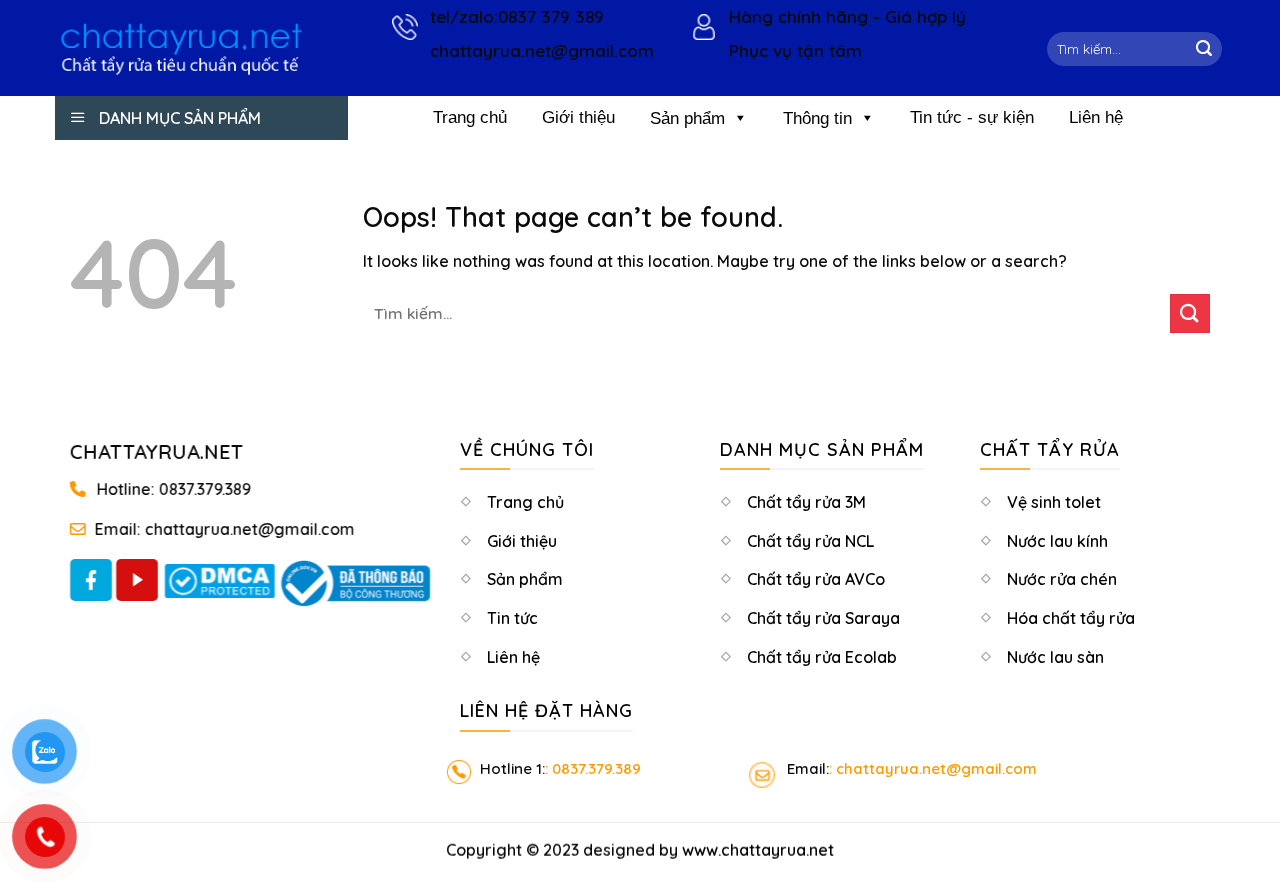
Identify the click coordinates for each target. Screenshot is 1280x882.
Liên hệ (1096, 117)
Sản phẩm (687, 118)
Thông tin (817, 118)
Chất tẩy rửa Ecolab (822, 659)
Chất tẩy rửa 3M (806, 504)
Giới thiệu (578, 117)
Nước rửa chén (1062, 581)
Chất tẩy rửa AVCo (816, 581)
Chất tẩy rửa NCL (810, 543)
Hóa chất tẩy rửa (1071, 620)
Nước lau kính (1057, 543)
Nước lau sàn (1055, 659)
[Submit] (1204, 49)
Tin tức (512, 620)
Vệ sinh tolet (1054, 504)
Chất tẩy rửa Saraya (823, 620)
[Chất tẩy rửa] (181, 48)
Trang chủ (470, 117)
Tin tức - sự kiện (972, 117)
